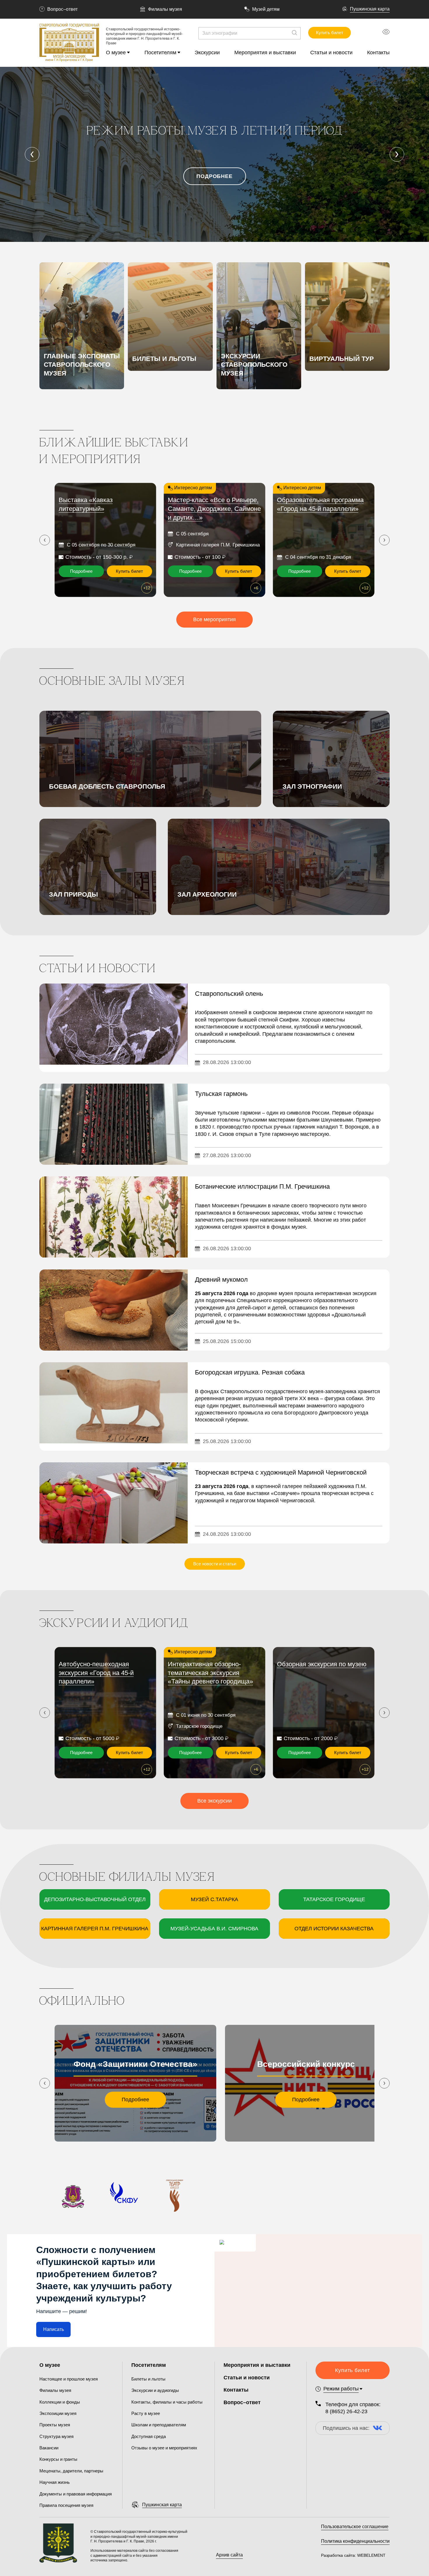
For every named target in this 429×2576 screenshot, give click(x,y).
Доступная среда (149, 2436)
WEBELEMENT (371, 2555)
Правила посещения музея (66, 2505)
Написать (54, 2329)
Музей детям (266, 9)
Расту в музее (146, 2413)
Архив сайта (229, 2555)
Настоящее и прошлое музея (69, 2379)
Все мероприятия (214, 619)
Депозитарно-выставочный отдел (95, 1899)
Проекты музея (55, 2425)
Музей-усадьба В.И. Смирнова (214, 1929)
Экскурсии (207, 53)
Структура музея (56, 2436)
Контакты (378, 53)
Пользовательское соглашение (355, 2527)
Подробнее (214, 176)
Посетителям (160, 53)
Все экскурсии (214, 1801)
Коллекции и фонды (60, 2402)
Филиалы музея (165, 9)
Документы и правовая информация (76, 2494)
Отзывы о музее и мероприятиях (164, 2448)
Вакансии (49, 2448)
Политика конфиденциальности (355, 2541)
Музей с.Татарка (214, 1899)
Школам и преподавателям (159, 2425)
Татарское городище (334, 1899)
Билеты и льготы (148, 2379)
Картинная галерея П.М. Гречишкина (95, 1929)
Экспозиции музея (58, 2413)
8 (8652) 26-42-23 (346, 2411)
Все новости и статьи (215, 1564)
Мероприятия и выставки (265, 53)
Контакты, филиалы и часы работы (167, 2402)
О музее (116, 53)
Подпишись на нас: (346, 2428)
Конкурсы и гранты (58, 2459)
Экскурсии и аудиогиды (155, 2390)
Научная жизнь (55, 2482)
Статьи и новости (331, 53)
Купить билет (330, 33)
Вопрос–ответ (62, 9)
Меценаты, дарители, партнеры (71, 2471)
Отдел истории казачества (334, 1929)
